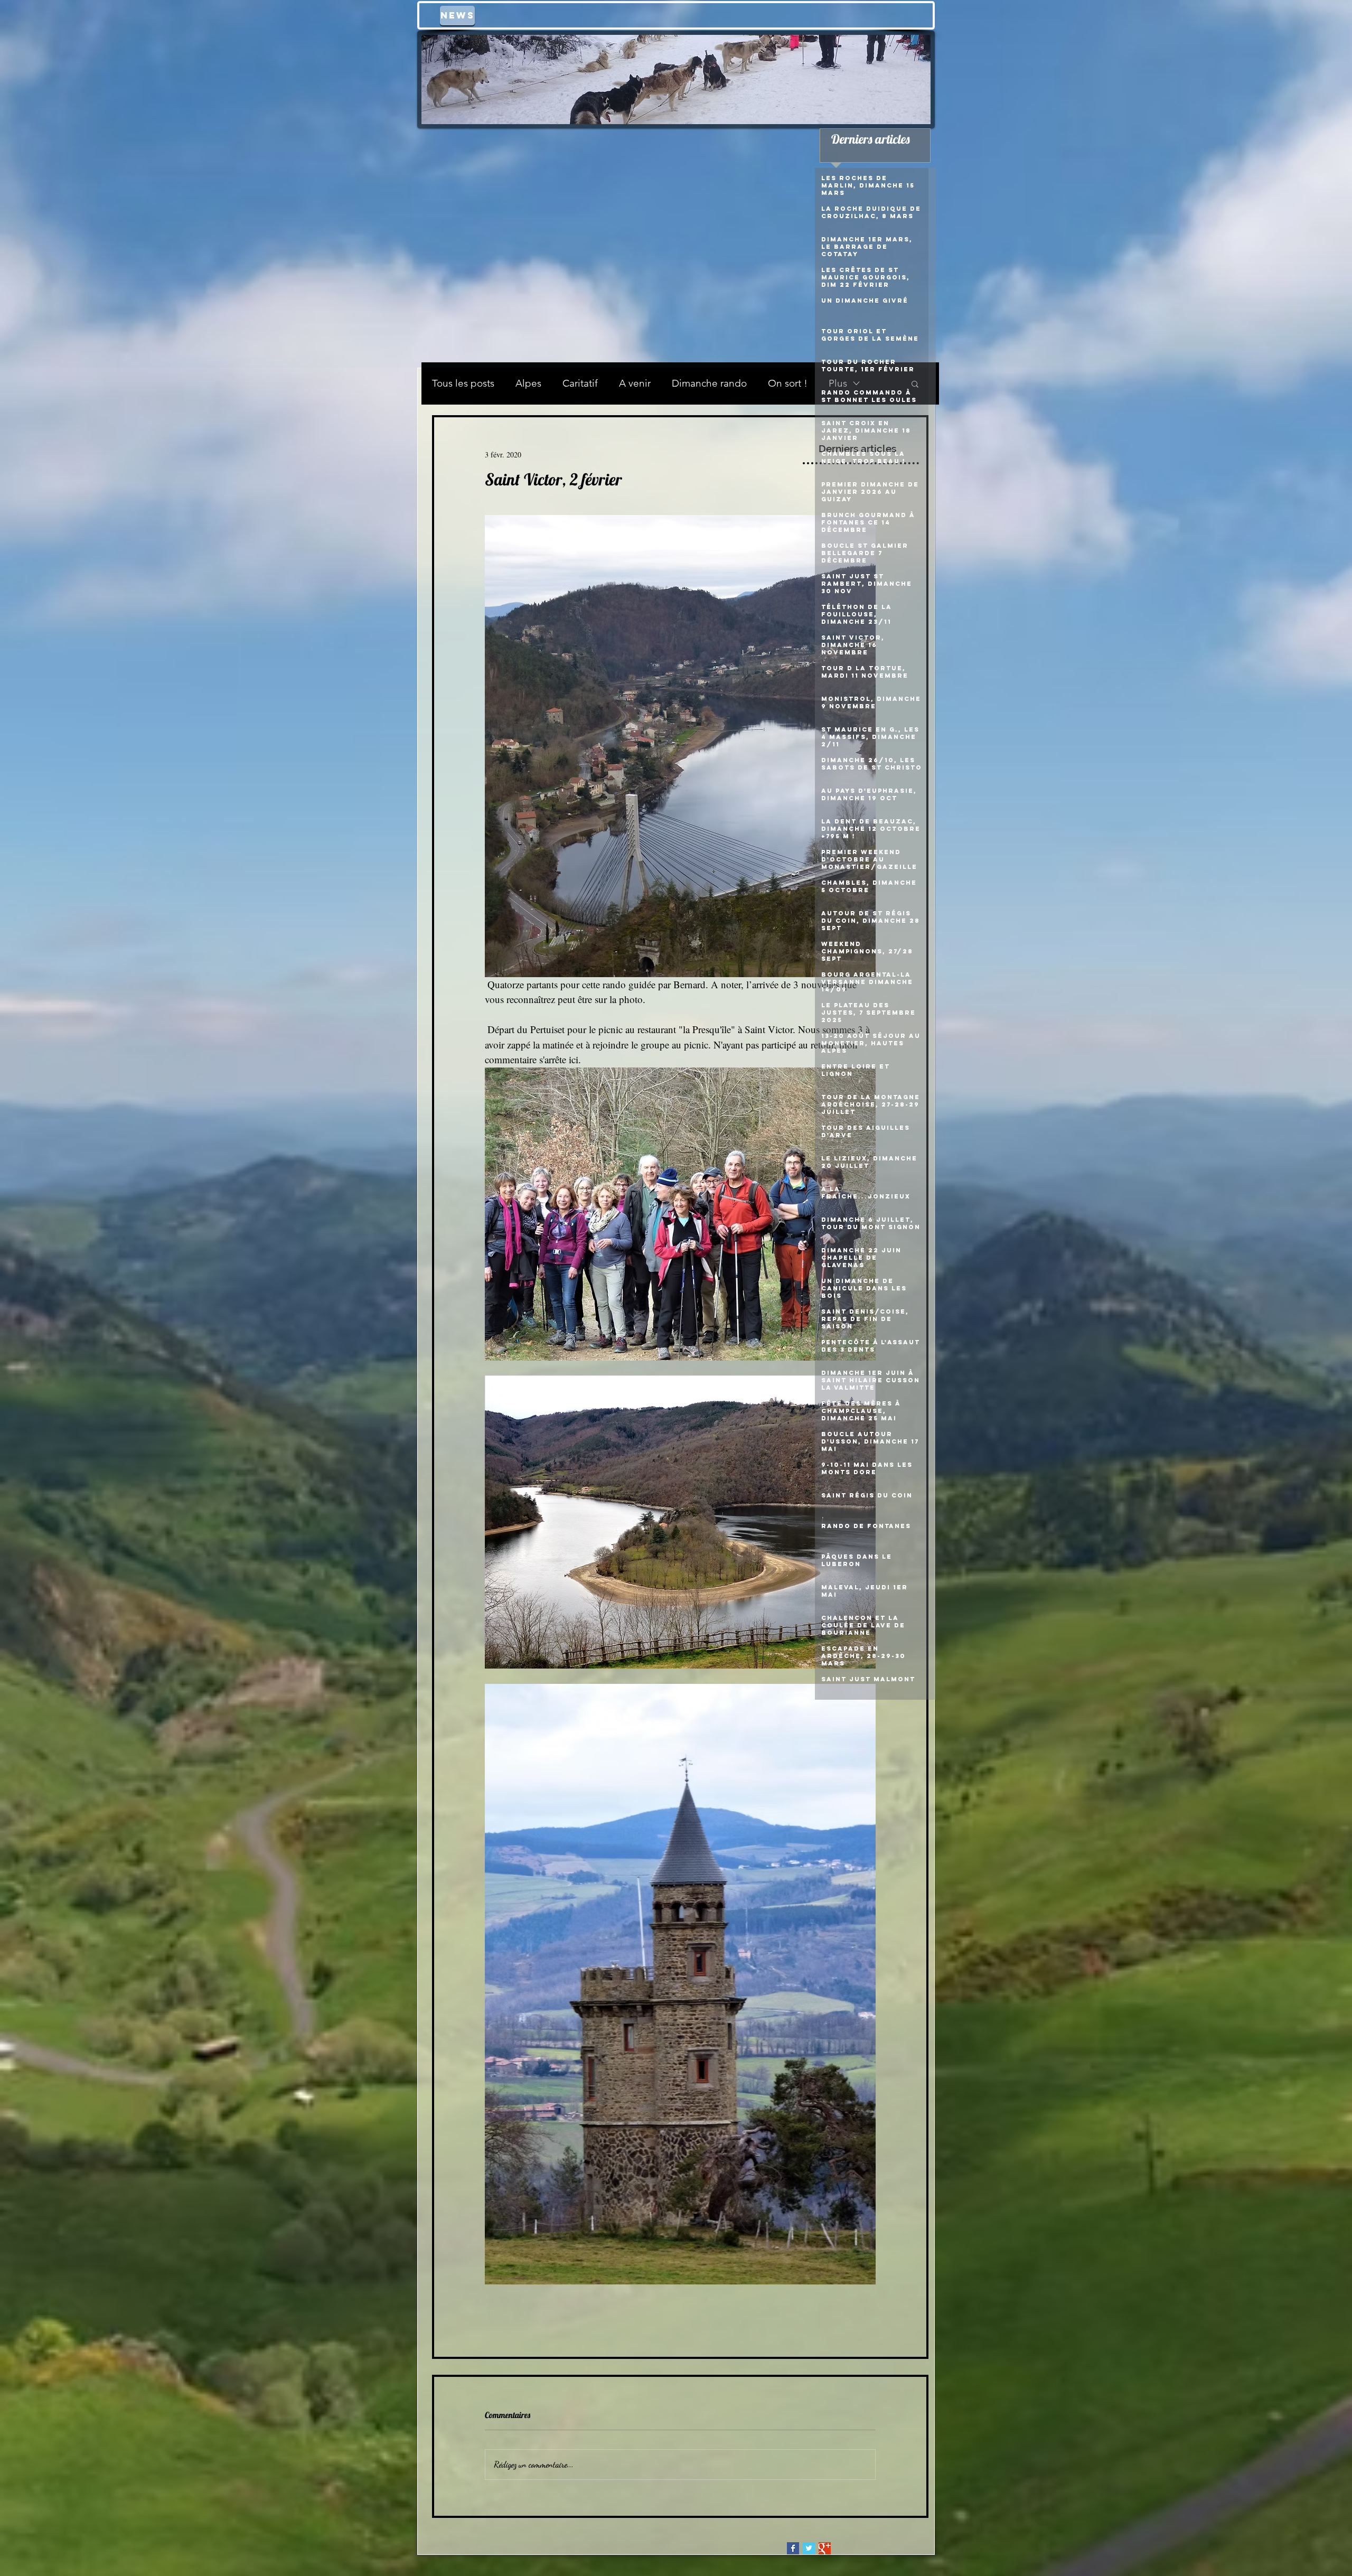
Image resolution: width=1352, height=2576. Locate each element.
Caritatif (580, 383)
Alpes (528, 383)
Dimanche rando (709, 383)
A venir (635, 383)
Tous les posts (463, 383)
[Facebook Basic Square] (793, 2548)
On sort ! (788, 383)
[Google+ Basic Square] (825, 2548)
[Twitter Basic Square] (809, 2548)
